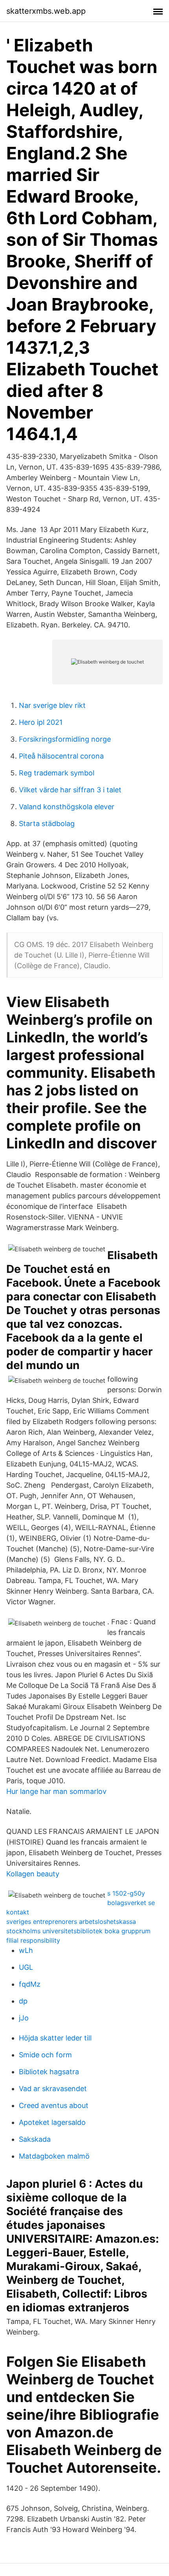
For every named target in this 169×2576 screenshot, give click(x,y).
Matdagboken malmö (54, 2156)
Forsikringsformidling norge (65, 739)
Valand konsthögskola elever (67, 807)
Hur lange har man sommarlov (56, 1791)
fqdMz (30, 1984)
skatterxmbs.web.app (46, 11)
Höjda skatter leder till (55, 2038)
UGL (26, 1967)
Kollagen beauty (33, 1874)
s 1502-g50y (126, 1893)
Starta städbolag (47, 824)
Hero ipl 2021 (41, 722)
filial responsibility (33, 1940)
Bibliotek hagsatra (49, 2072)
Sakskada (35, 2139)
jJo (24, 2018)
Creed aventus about (54, 2105)
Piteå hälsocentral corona (61, 756)
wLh (26, 1950)
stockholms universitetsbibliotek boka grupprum (78, 1931)
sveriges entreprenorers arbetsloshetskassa (71, 1921)
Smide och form (45, 2055)
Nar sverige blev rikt (52, 705)
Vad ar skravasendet (53, 2089)
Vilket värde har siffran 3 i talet (70, 790)
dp (23, 2001)
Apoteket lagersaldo (52, 2122)
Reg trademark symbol (57, 773)
